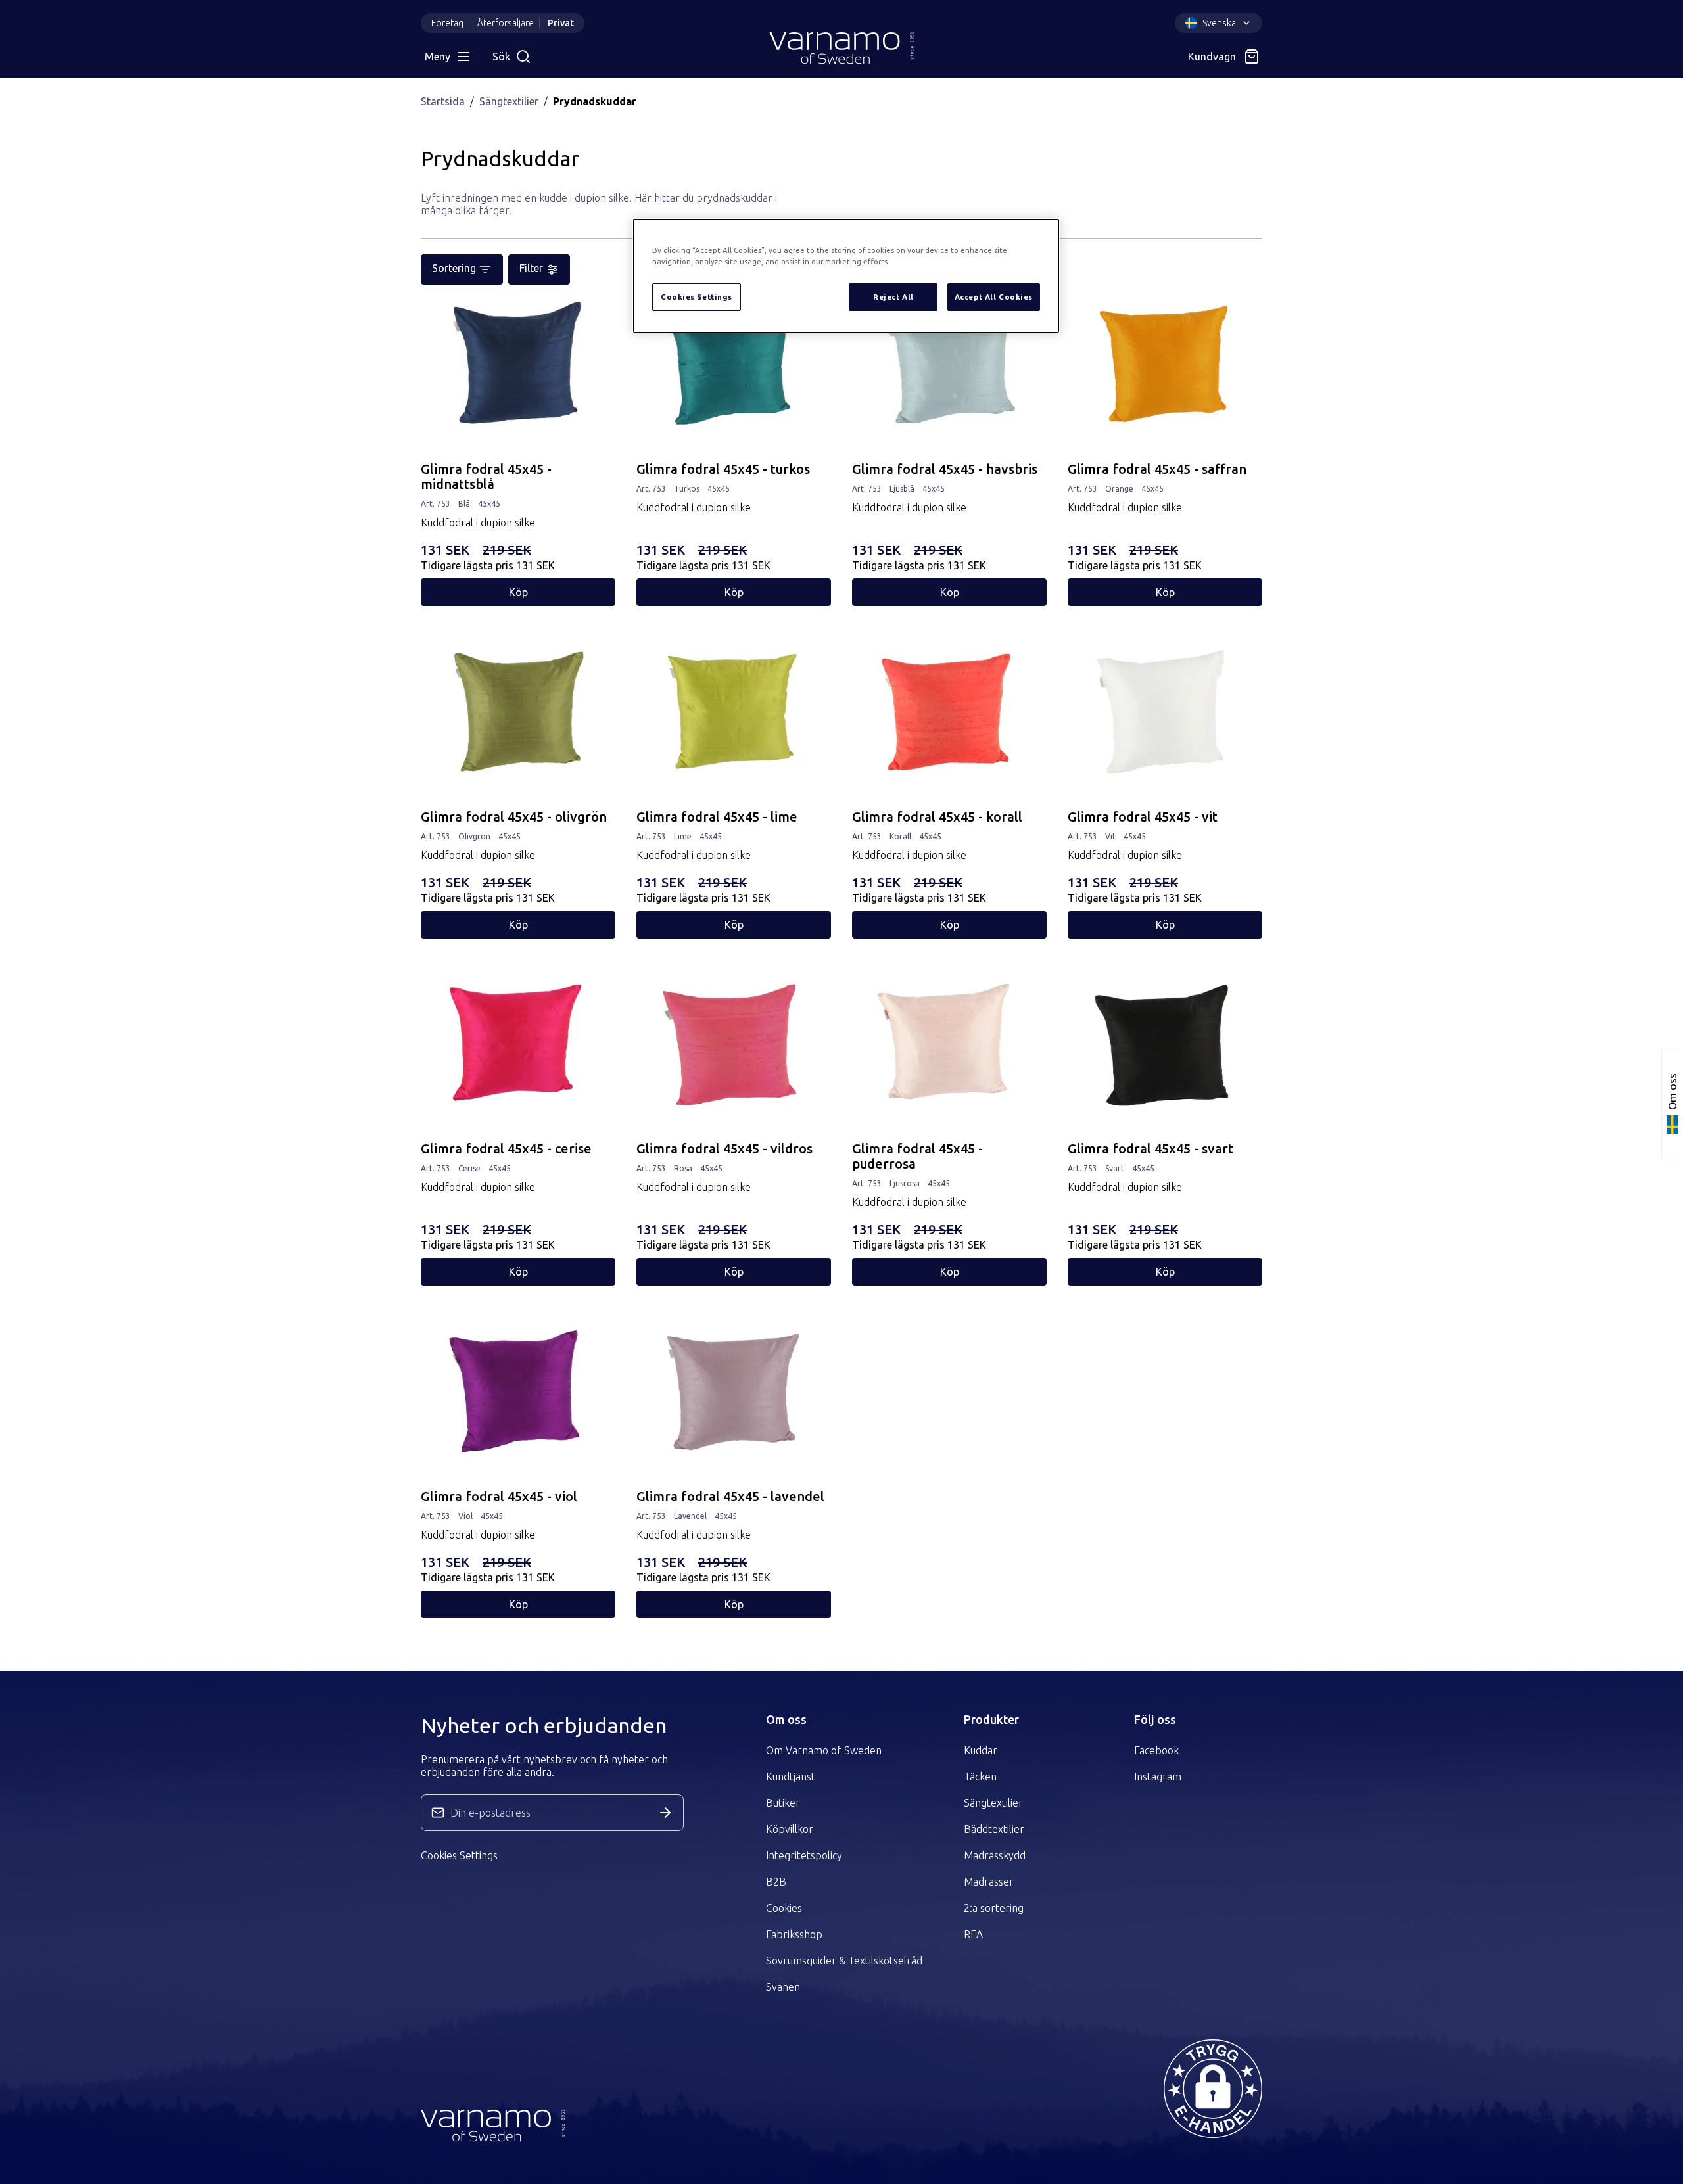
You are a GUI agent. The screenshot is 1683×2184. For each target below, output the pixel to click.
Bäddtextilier (994, 1829)
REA (973, 1934)
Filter (531, 268)
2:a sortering (994, 1908)
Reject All (893, 297)
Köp (518, 592)
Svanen (783, 1987)
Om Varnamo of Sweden (824, 1750)
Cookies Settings (459, 1855)
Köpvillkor (790, 1829)
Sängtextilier (509, 101)
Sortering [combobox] (454, 268)
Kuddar (981, 1750)
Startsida (443, 101)
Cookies (784, 1908)
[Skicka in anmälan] (665, 1813)
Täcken (980, 1777)
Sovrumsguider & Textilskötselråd (844, 1961)
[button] (1213, 2089)
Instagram (1158, 1777)
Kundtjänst (791, 1777)
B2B (776, 1882)
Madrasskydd (995, 1855)
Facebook (1156, 1750)
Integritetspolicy (804, 1855)
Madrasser (989, 1882)
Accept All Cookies (994, 297)
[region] (846, 276)
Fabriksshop (794, 1934)
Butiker (783, 1803)
